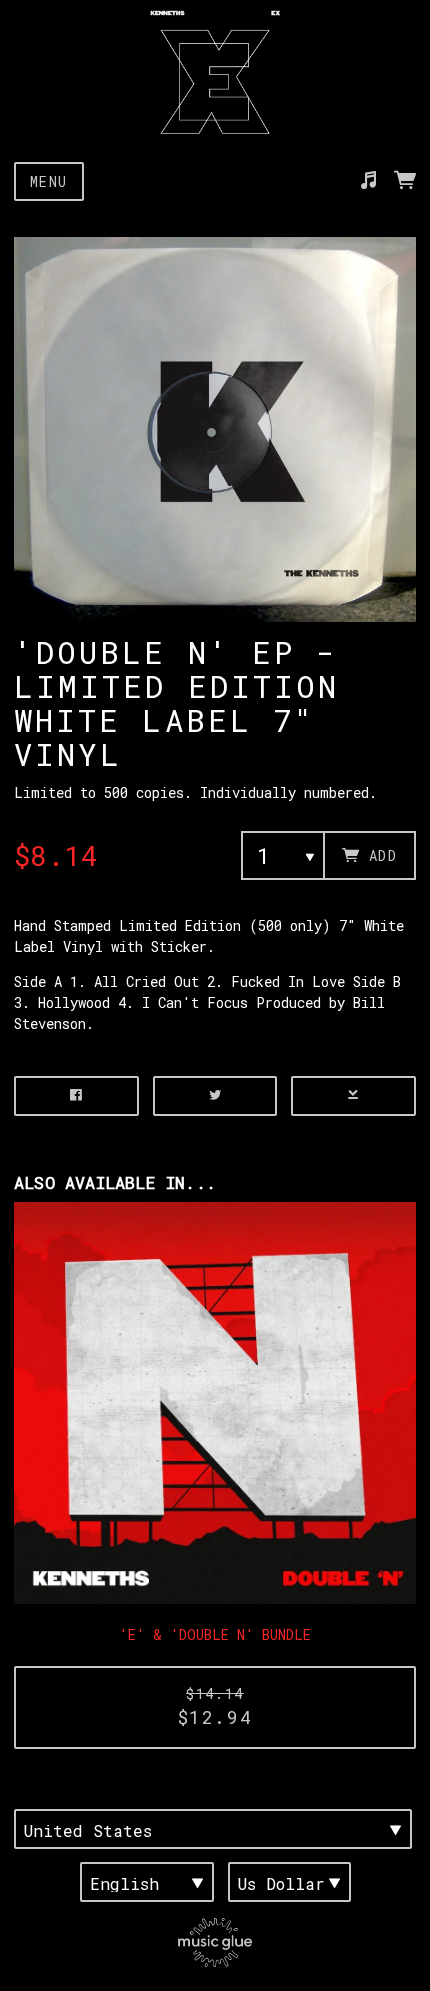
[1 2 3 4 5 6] (283, 855)
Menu (49, 181)
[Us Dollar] (289, 1882)
